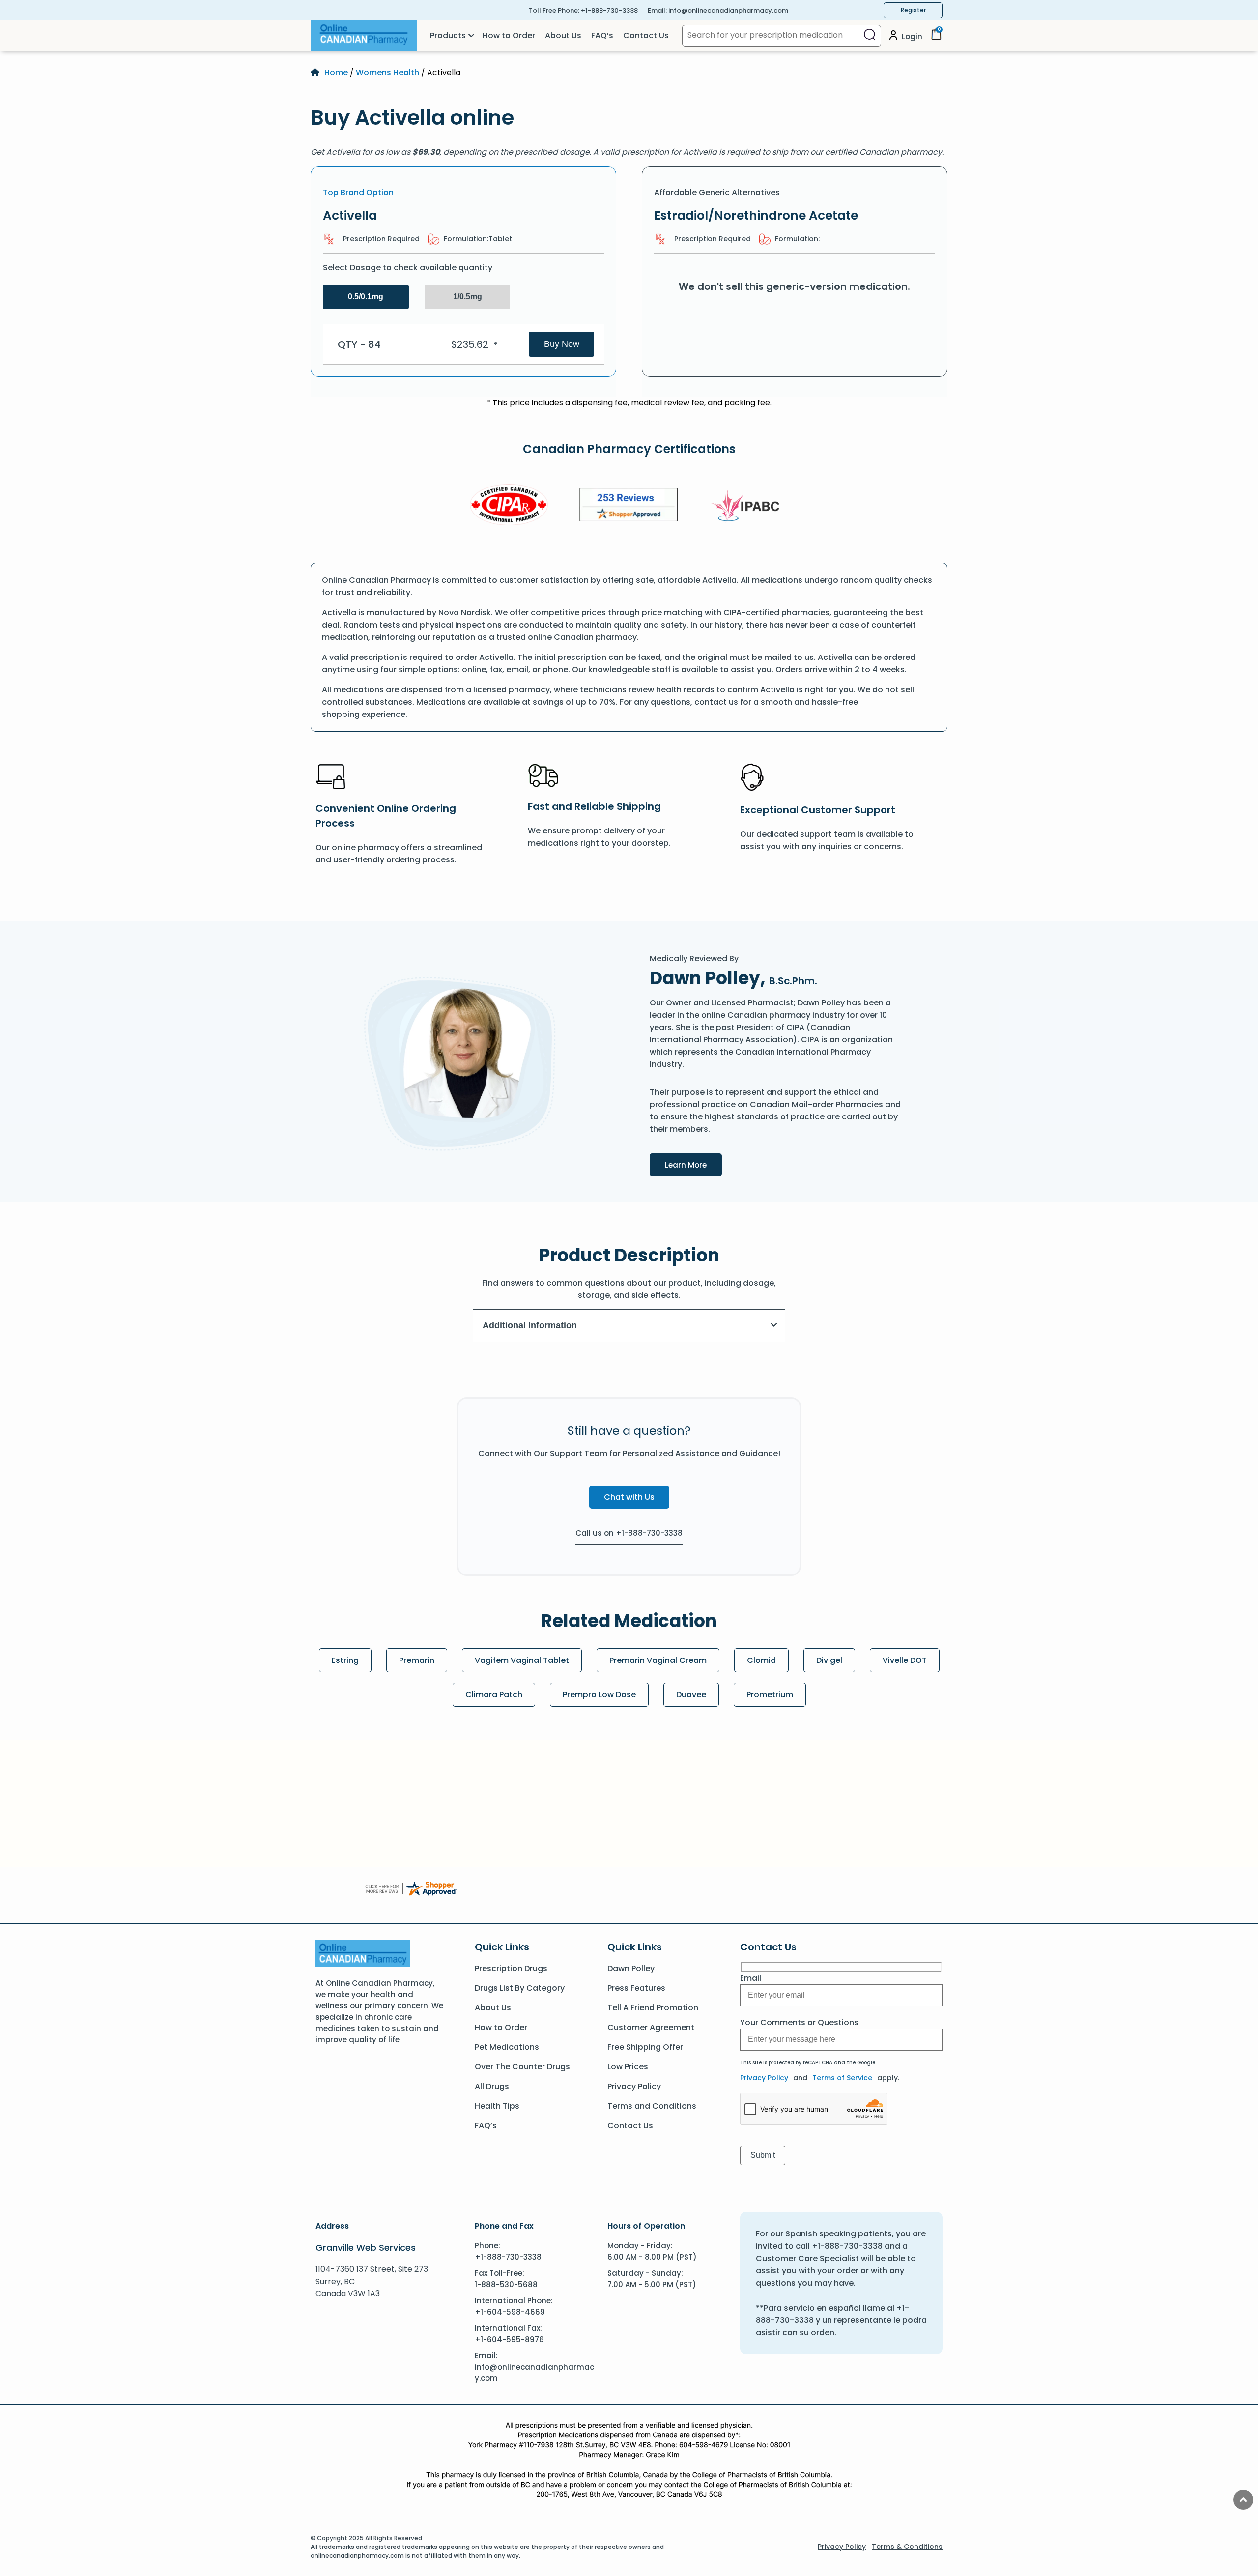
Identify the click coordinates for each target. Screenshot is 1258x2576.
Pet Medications (507, 2047)
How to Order (509, 36)
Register (913, 10)
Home (336, 72)
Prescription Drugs (511, 1968)
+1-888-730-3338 (609, 11)
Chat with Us (629, 1497)
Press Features (636, 1988)
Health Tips (497, 2106)
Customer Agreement (651, 2027)
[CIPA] (509, 506)
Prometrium (770, 1695)
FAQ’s (602, 36)
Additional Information (530, 1325)
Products (448, 36)
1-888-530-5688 (506, 2284)
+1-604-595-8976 (509, 2339)
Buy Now (562, 344)
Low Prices (628, 2067)
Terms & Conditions (907, 2547)
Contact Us (646, 36)
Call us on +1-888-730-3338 (629, 1533)
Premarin (417, 1660)
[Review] (629, 506)
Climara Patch (494, 1695)
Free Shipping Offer (645, 2047)
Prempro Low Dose (599, 1695)
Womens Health (387, 72)
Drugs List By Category (520, 1988)
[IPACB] (749, 506)
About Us (563, 36)
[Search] (870, 36)
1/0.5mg (468, 297)
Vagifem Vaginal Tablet (522, 1660)
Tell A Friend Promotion (653, 2008)
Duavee (691, 1695)
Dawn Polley (631, 1968)
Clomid (761, 1660)
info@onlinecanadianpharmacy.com (728, 11)
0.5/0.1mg (366, 297)
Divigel (829, 1660)
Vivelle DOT (905, 1660)
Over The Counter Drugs (522, 2067)
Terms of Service (842, 2078)
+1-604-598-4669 (510, 2312)
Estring (345, 1660)
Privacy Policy (634, 2086)
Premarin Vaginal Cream (658, 1660)
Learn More (693, 1164)
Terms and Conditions (652, 2106)
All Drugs (492, 2086)
